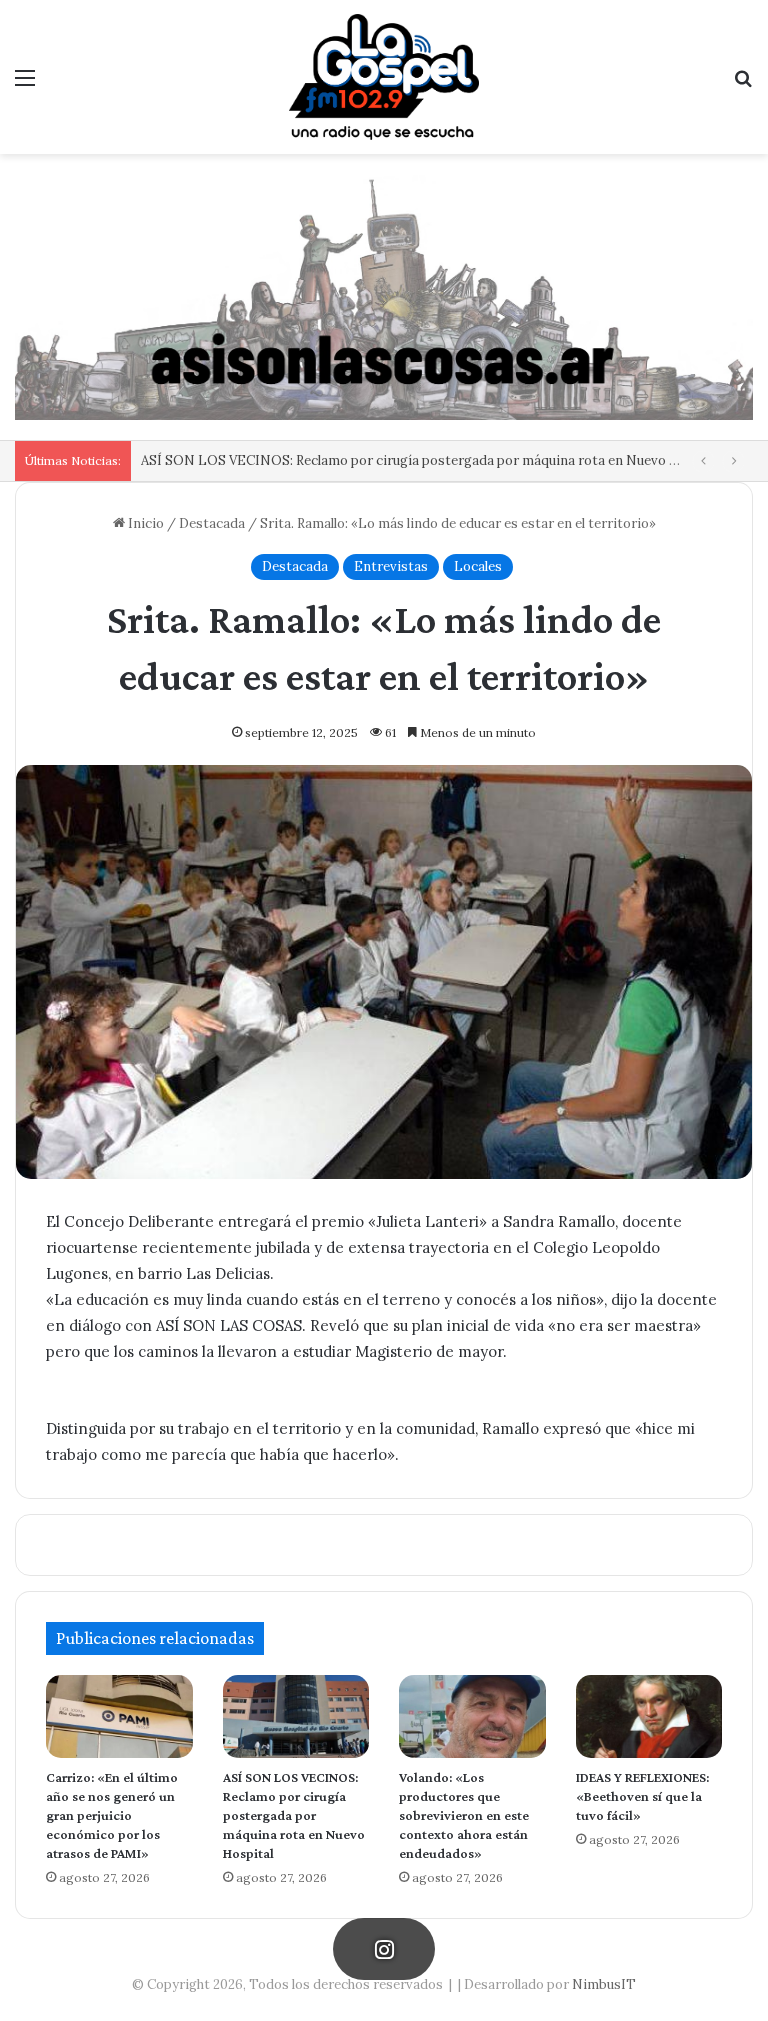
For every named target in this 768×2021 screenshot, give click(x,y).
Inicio (144, 523)
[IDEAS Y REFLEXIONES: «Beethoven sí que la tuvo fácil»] (649, 1716)
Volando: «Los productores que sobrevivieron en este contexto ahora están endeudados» (464, 1815)
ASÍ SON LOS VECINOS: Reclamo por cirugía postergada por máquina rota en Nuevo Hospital (432, 460)
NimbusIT (604, 1984)
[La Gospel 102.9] (384, 77)
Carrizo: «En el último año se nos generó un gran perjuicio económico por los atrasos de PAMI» (112, 1815)
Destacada (212, 523)
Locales (478, 566)
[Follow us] (384, 1949)
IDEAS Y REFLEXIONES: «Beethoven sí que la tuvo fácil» (642, 1796)
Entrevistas (391, 566)
